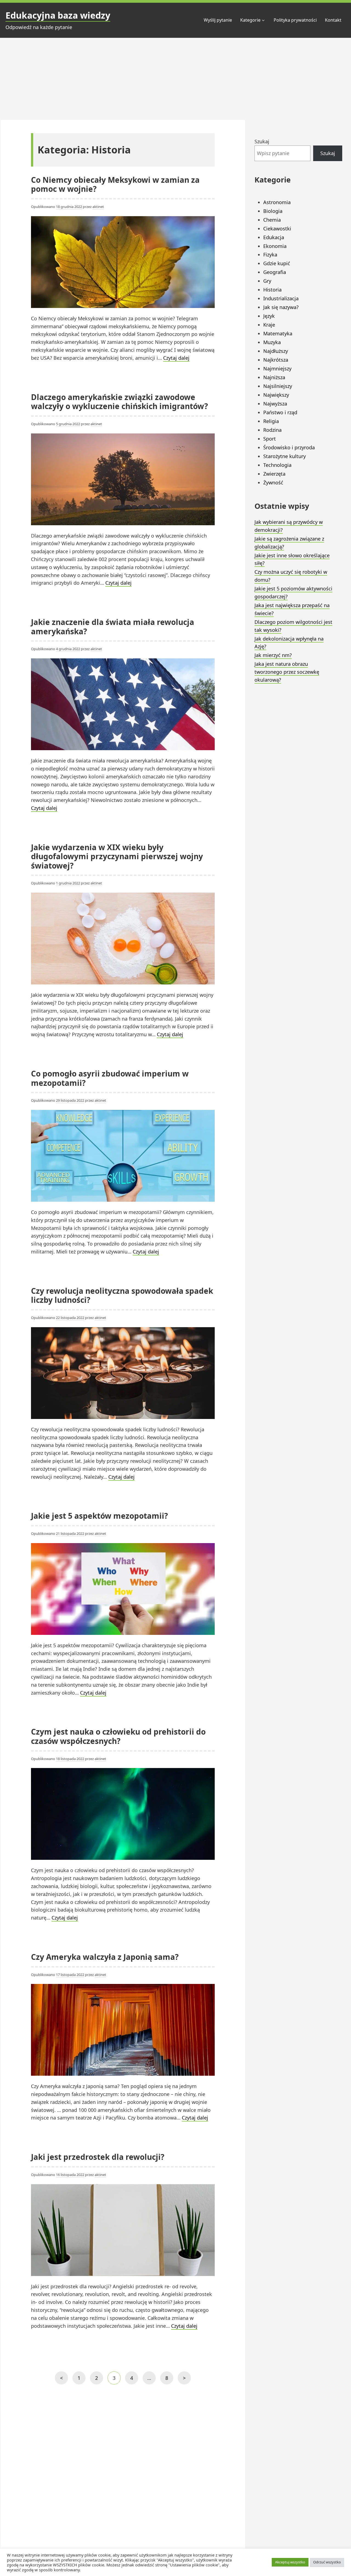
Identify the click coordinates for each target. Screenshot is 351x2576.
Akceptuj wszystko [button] (290, 2562)
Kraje (269, 325)
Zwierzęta (274, 474)
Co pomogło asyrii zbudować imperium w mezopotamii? (110, 1078)
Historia (272, 290)
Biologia (273, 211)
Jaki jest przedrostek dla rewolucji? (98, 2157)
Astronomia (277, 202)
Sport (270, 439)
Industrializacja (281, 298)
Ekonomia (275, 246)
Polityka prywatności (295, 20)
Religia (271, 421)
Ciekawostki (277, 229)
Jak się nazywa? (281, 307)
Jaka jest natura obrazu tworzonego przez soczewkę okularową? (287, 672)
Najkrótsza (276, 360)
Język (269, 316)
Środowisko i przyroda (289, 447)
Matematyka (278, 333)
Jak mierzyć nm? (273, 655)
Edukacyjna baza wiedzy (58, 15)
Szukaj (262, 141)
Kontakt (333, 20)
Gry (267, 281)
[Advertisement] (175, 79)
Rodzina (272, 430)
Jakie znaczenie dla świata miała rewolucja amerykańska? (113, 627)
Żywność (273, 482)
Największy (276, 395)
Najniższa (274, 377)
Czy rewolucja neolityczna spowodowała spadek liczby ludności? (122, 1295)
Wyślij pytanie (218, 20)
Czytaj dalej (176, 358)
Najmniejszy (277, 369)
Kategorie (250, 20)
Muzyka (272, 342)
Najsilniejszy (278, 386)
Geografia (275, 272)
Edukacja (274, 237)
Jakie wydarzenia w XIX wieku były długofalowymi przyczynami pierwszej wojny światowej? (117, 856)
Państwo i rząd (280, 412)
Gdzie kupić (277, 263)
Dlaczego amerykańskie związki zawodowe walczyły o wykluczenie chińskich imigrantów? (119, 402)
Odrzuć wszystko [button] (327, 2562)
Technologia (277, 465)
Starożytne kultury (285, 456)
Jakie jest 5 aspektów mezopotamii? (99, 1516)
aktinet (98, 207)
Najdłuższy (276, 351)
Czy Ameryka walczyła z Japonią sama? (105, 1957)
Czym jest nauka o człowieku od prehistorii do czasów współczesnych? (118, 1736)
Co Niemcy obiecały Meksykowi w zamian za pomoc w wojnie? (115, 184)
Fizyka (270, 255)
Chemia (272, 220)
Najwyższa (275, 404)
